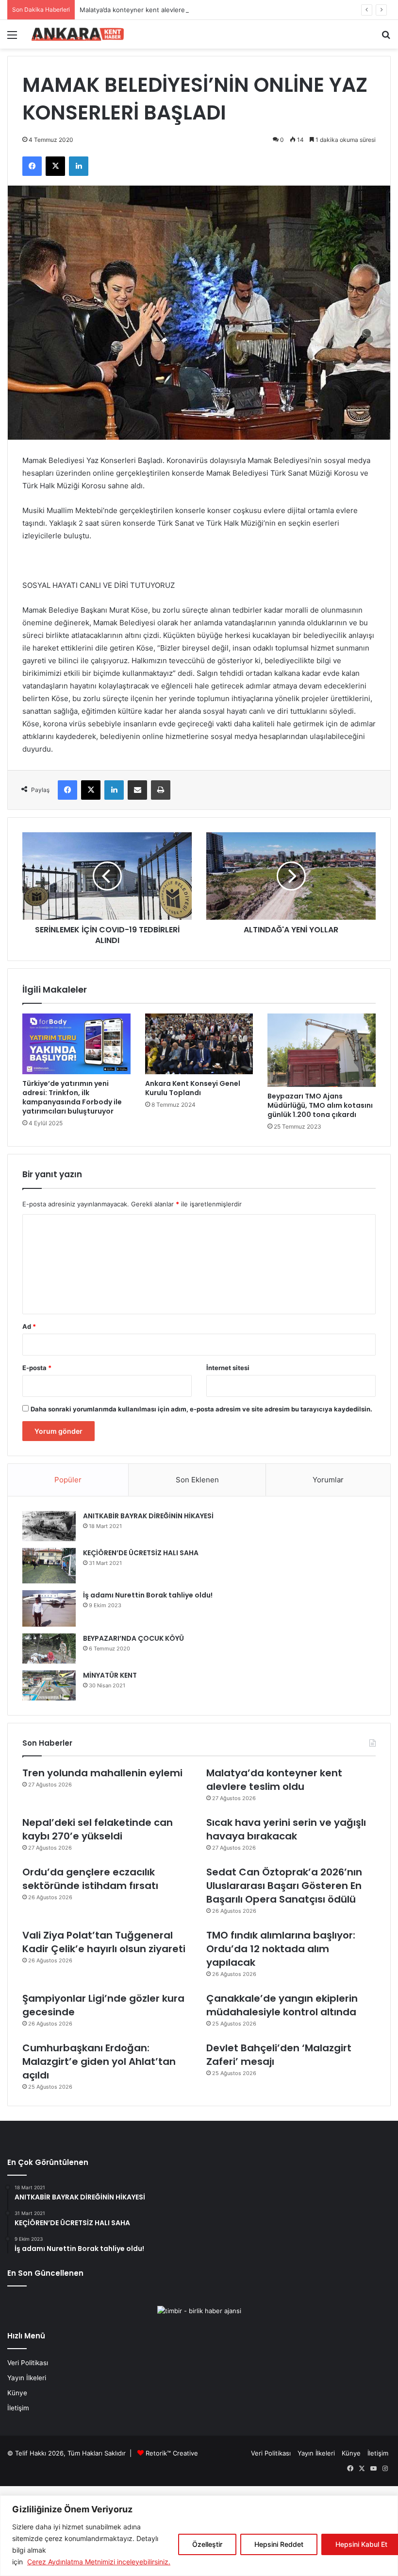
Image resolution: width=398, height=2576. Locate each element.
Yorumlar (328, 1480)
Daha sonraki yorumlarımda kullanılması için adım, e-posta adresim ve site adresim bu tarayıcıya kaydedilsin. (201, 1409)
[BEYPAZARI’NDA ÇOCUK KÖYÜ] (49, 1649)
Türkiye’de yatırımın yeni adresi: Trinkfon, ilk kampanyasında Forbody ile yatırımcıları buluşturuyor (72, 1097)
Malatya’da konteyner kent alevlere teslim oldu (150, 10)
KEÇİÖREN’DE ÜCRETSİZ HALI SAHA (141, 1553)
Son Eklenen (197, 1480)
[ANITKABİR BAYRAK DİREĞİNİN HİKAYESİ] (49, 1526)
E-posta (37, 1368)
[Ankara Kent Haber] (78, 34)
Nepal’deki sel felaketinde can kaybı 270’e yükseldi (98, 1829)
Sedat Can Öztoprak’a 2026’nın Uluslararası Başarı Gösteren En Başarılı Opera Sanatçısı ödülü (284, 1886)
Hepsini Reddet (279, 2544)
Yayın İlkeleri (27, 2378)
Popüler (68, 1480)
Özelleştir (207, 2544)
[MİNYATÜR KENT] (49, 1685)
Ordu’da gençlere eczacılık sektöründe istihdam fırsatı (90, 1879)
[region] (199, 2536)
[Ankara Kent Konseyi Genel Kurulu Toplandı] (199, 1044)
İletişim (18, 2408)
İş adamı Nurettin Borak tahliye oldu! (148, 1595)
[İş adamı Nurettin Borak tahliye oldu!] (49, 1608)
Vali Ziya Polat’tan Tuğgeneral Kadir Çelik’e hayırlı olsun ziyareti (104, 1942)
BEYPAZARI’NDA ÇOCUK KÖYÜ (133, 1638)
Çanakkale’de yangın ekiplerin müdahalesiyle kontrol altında (282, 2005)
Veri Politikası (28, 2363)
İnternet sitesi (228, 1368)
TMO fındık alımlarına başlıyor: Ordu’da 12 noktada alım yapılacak (281, 1949)
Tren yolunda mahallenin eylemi (102, 1773)
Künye (17, 2393)
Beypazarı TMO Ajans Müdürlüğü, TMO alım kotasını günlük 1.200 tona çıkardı (320, 1105)
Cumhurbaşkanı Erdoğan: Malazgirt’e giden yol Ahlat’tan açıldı (99, 2061)
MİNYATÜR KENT (110, 1675)
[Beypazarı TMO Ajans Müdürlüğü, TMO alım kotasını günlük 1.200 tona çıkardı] (322, 1050)
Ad (29, 1326)
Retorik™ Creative (172, 2453)
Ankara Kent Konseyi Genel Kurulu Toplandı (193, 1088)
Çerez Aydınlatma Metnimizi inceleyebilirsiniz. (99, 2562)
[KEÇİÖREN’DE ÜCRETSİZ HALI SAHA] (49, 1566)
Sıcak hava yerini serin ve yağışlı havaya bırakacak (286, 1829)
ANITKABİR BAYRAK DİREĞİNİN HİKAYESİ (148, 1516)
